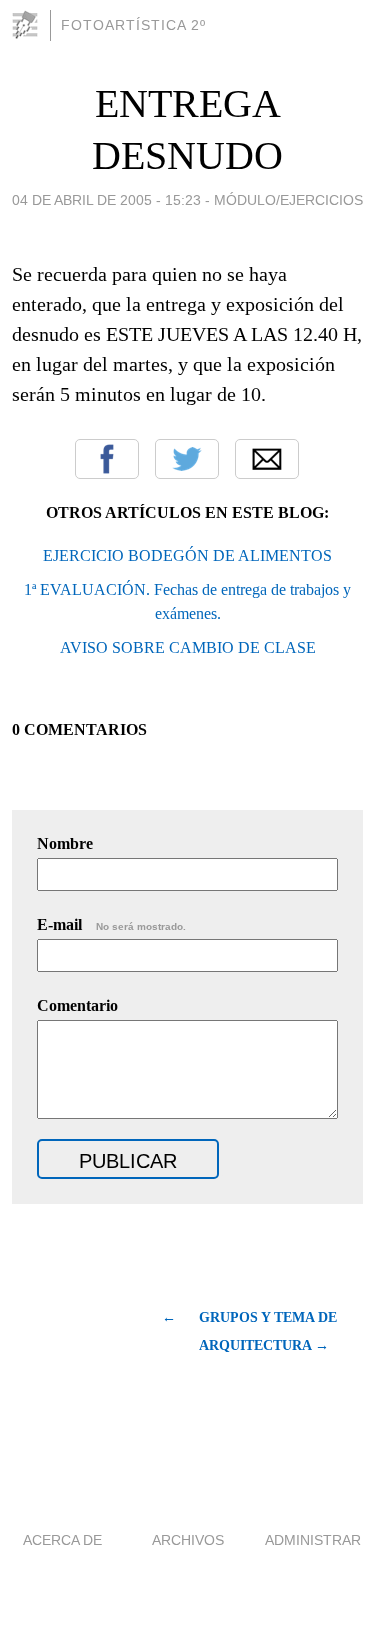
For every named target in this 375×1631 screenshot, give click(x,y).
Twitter (187, 459)
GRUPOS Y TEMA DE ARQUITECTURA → (268, 1331)
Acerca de (62, 1540)
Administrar (313, 1540)
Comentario (77, 1005)
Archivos (188, 1540)
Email (267, 459)
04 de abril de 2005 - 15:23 (106, 200)
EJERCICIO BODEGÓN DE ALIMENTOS (187, 555)
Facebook (107, 459)
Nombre (65, 843)
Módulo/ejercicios (288, 200)
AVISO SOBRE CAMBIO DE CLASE (188, 647)
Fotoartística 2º (133, 25)
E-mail (111, 924)
